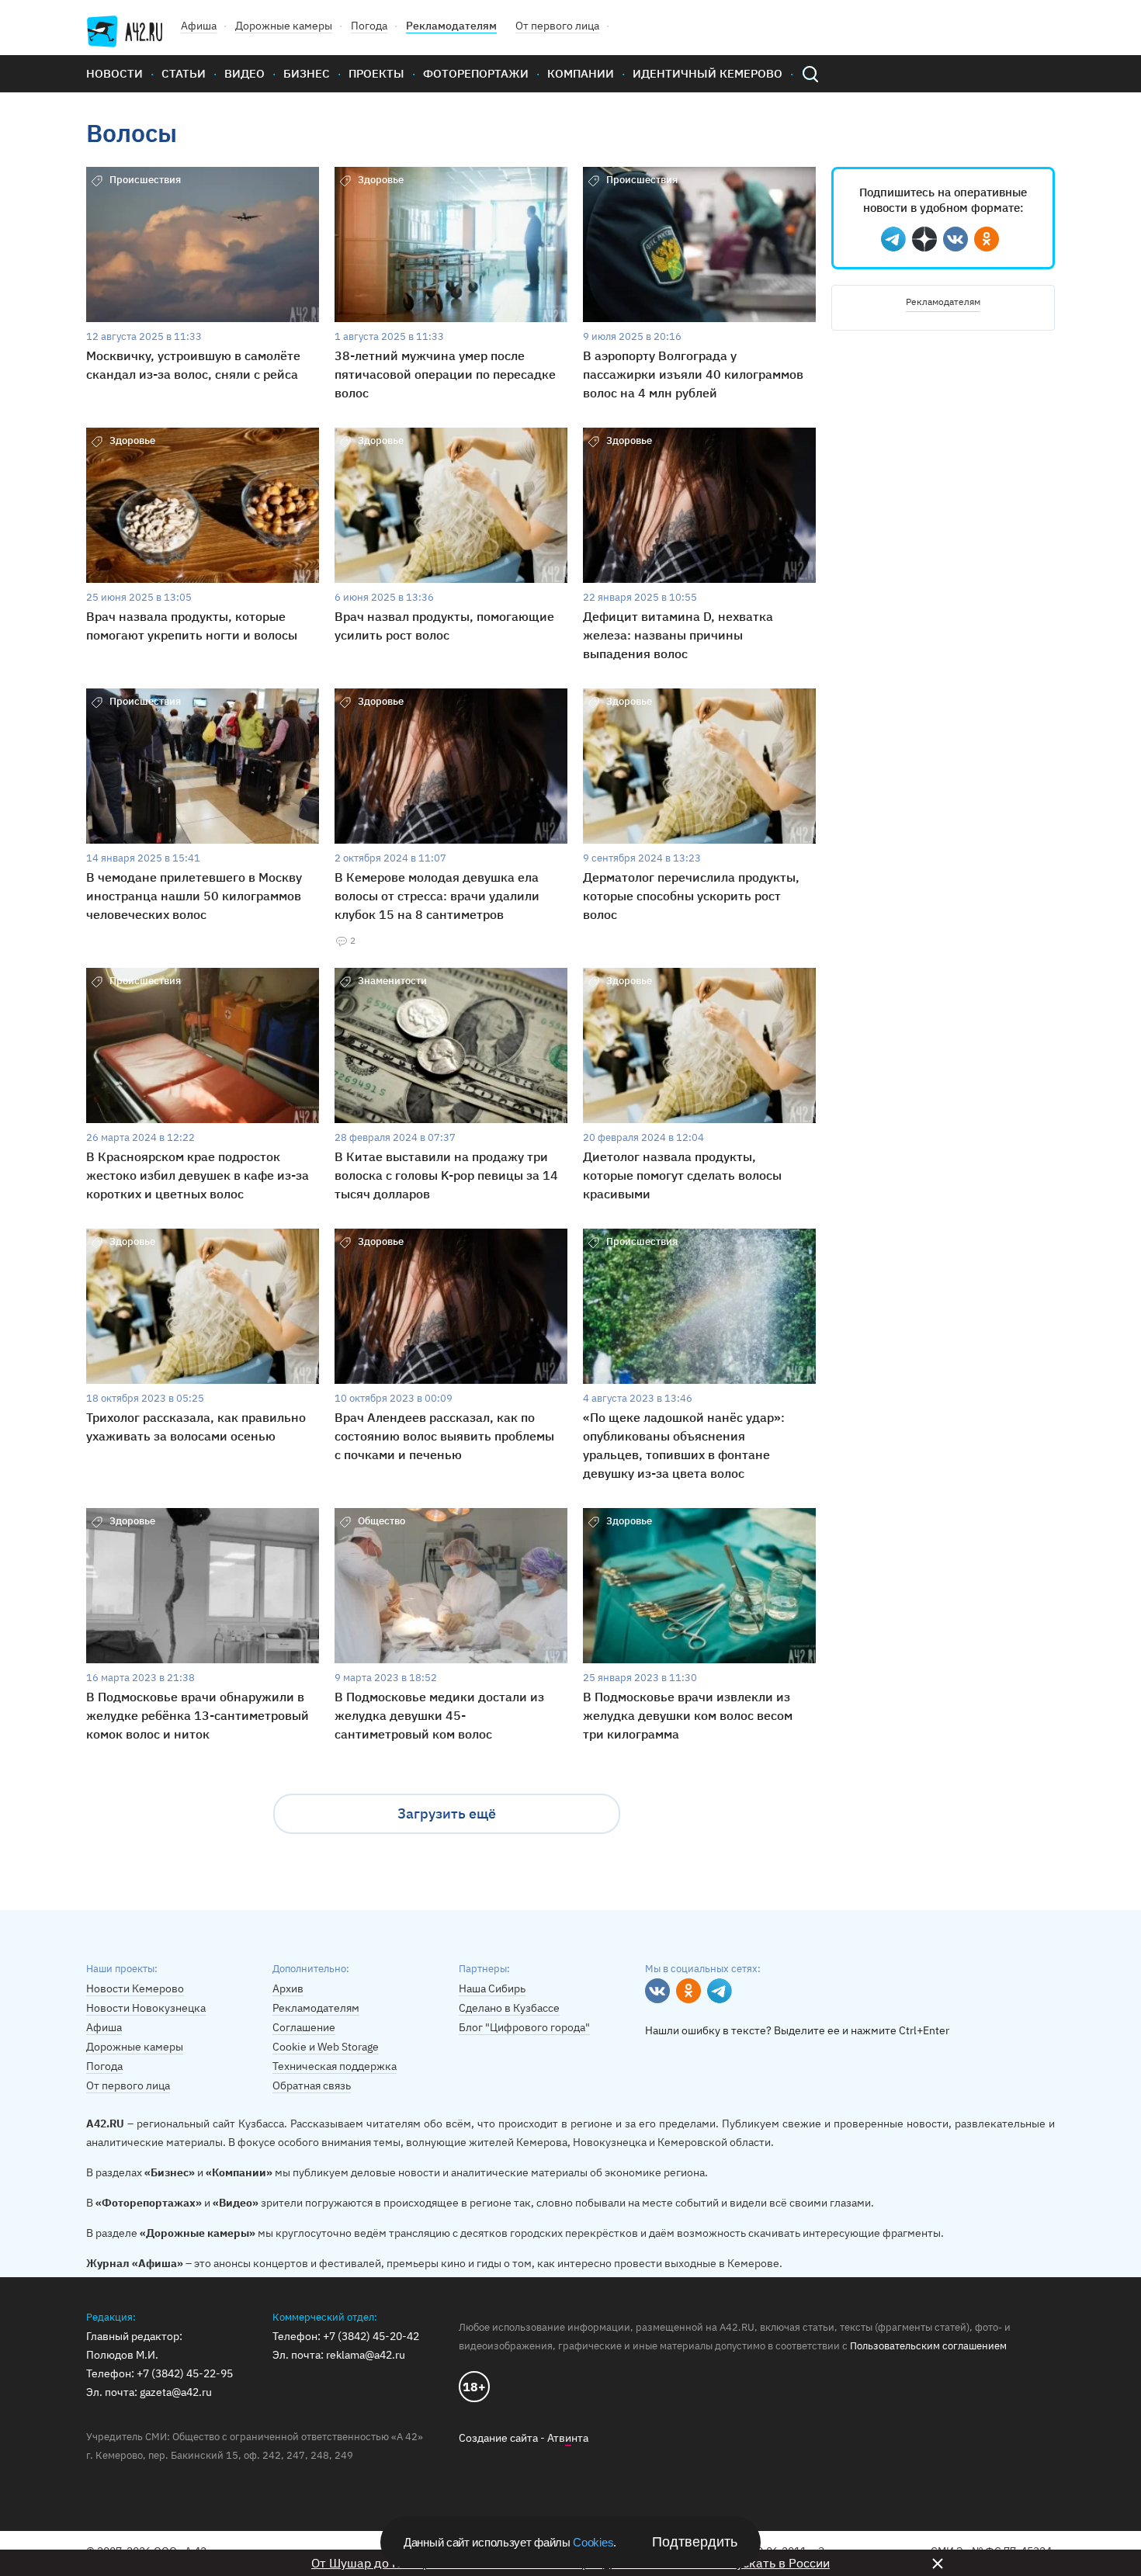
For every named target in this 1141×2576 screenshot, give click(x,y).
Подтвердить (695, 2542)
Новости (114, 73)
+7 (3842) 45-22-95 (185, 2373)
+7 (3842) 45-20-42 (371, 2336)
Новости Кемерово (135, 1988)
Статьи (184, 73)
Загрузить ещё (447, 1813)
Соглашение (304, 2027)
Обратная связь (312, 2085)
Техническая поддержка (335, 2066)
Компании (581, 73)
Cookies (593, 2542)
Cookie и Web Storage (326, 2047)
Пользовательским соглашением (928, 2346)
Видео (244, 73)
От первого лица (557, 26)
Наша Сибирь (492, 1988)
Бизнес (307, 73)
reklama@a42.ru (366, 2355)
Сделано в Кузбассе (509, 2008)
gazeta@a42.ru (176, 2392)
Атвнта (568, 2438)
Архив (288, 1988)
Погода (369, 26)
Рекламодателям (451, 26)
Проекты (376, 73)
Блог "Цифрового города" (524, 2027)
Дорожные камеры (284, 26)
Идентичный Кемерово (707, 73)
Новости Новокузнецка (146, 2008)
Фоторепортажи (476, 73)
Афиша (199, 26)
